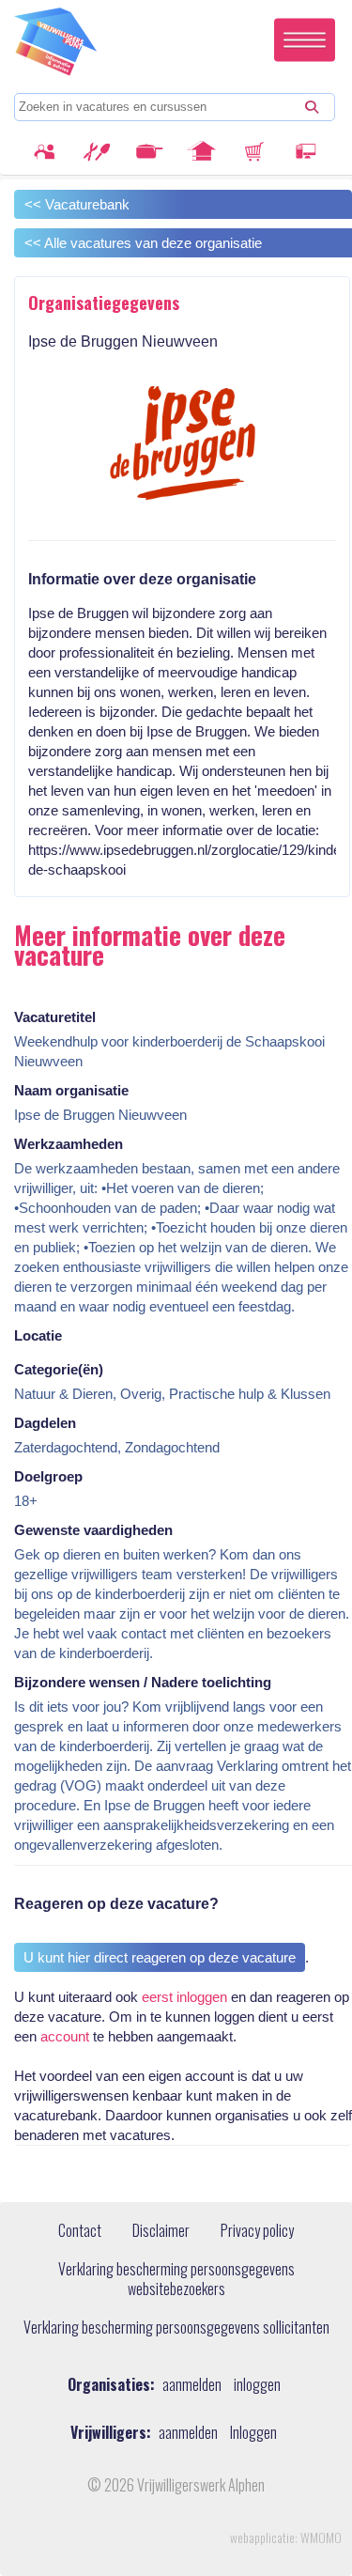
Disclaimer (161, 2231)
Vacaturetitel (55, 1017)
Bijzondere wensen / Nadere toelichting (143, 1682)
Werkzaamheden (69, 1144)
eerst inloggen (184, 1997)
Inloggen (253, 2433)
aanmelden (192, 2385)
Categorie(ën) (59, 1369)
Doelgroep (48, 1476)
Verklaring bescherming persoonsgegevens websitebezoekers (176, 2280)
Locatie (38, 1335)
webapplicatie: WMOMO (286, 2537)
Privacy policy (257, 2231)
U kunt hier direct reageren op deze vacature (160, 1957)
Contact (80, 2231)
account (65, 2036)
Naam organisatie (71, 1090)
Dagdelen (45, 1423)
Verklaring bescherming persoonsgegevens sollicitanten (176, 2328)
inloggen (257, 2385)
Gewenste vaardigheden (93, 1530)
